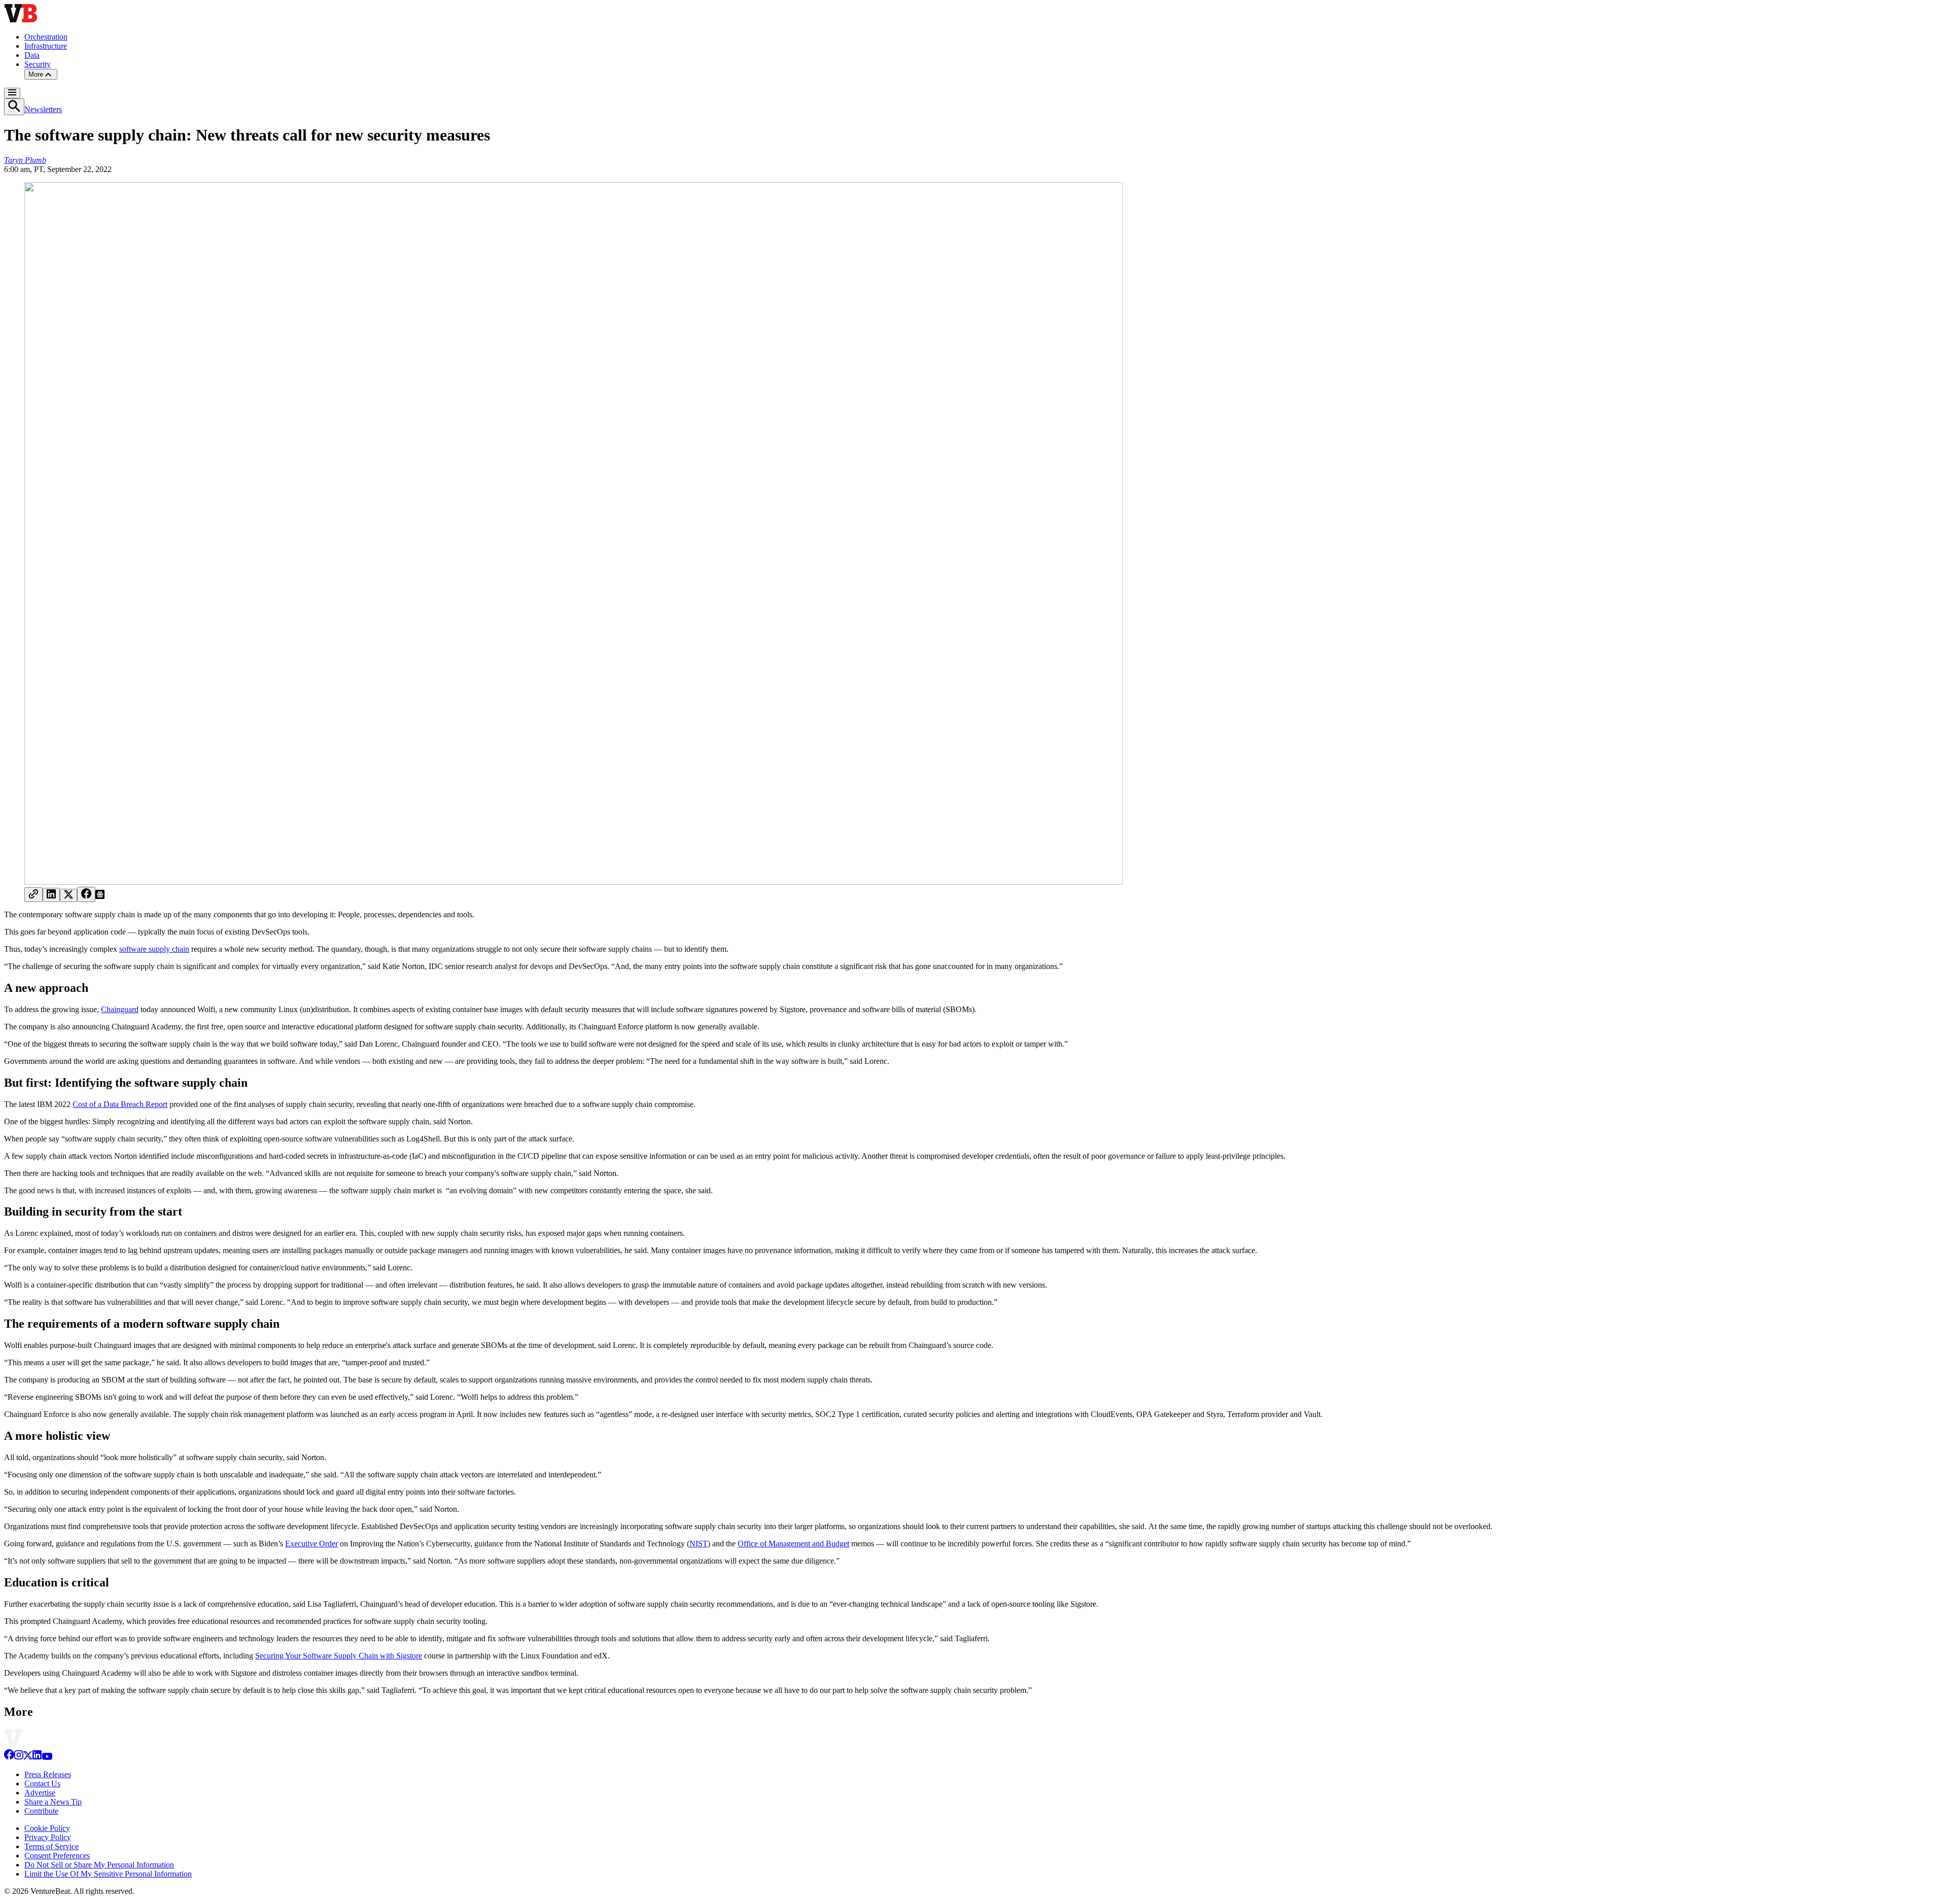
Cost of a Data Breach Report (120, 1104)
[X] (28, 1757)
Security (38, 64)
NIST (699, 1544)
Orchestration (46, 37)
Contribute (41, 1811)
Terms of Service (51, 1846)
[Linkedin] (37, 1757)
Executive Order (311, 1544)
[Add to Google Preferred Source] (100, 896)
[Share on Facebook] (86, 894)
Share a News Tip (53, 1802)
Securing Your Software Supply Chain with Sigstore (339, 1656)
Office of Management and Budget (793, 1544)
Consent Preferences (57, 1856)
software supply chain (154, 949)
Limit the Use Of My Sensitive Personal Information (108, 1874)
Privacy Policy (48, 1837)
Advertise (40, 1793)
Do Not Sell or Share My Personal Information (99, 1865)
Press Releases (48, 1774)
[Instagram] (19, 1757)
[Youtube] (47, 1757)
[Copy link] (33, 895)
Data (32, 55)
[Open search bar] (14, 107)
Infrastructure (46, 46)
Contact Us (42, 1784)
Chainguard (120, 1009)
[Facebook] (9, 1757)
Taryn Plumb (25, 160)
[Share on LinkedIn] (51, 895)
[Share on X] (68, 895)
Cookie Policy (47, 1828)
